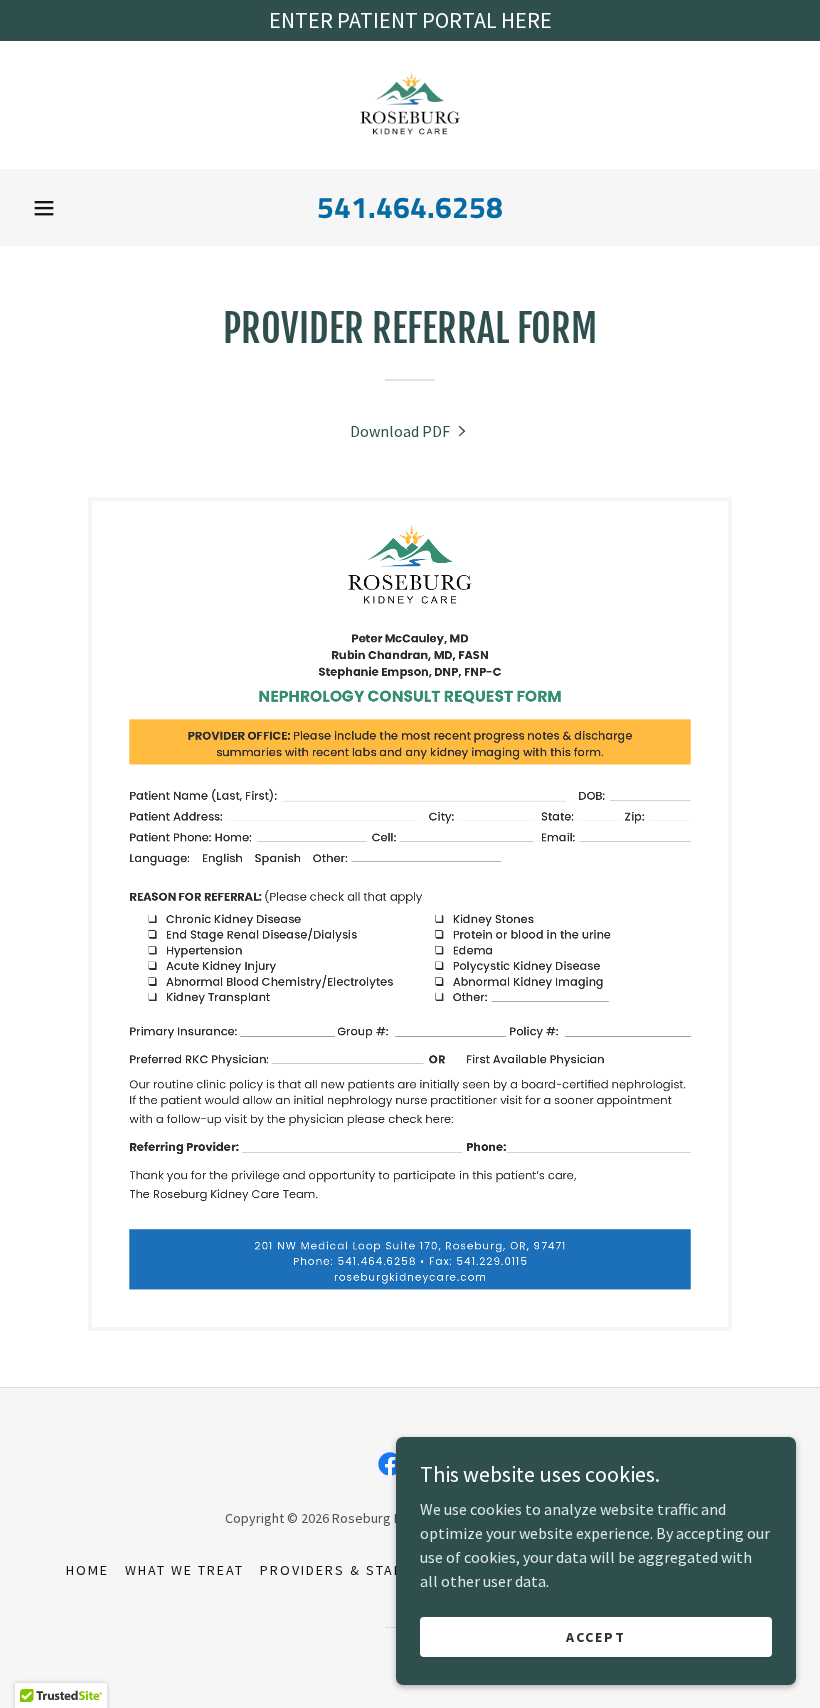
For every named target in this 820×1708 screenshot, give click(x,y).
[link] (410, 105)
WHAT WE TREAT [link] (184, 1570)
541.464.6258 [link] (410, 207)
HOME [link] (87, 1570)
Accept (596, 1636)
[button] (44, 208)
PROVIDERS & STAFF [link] (336, 1570)
